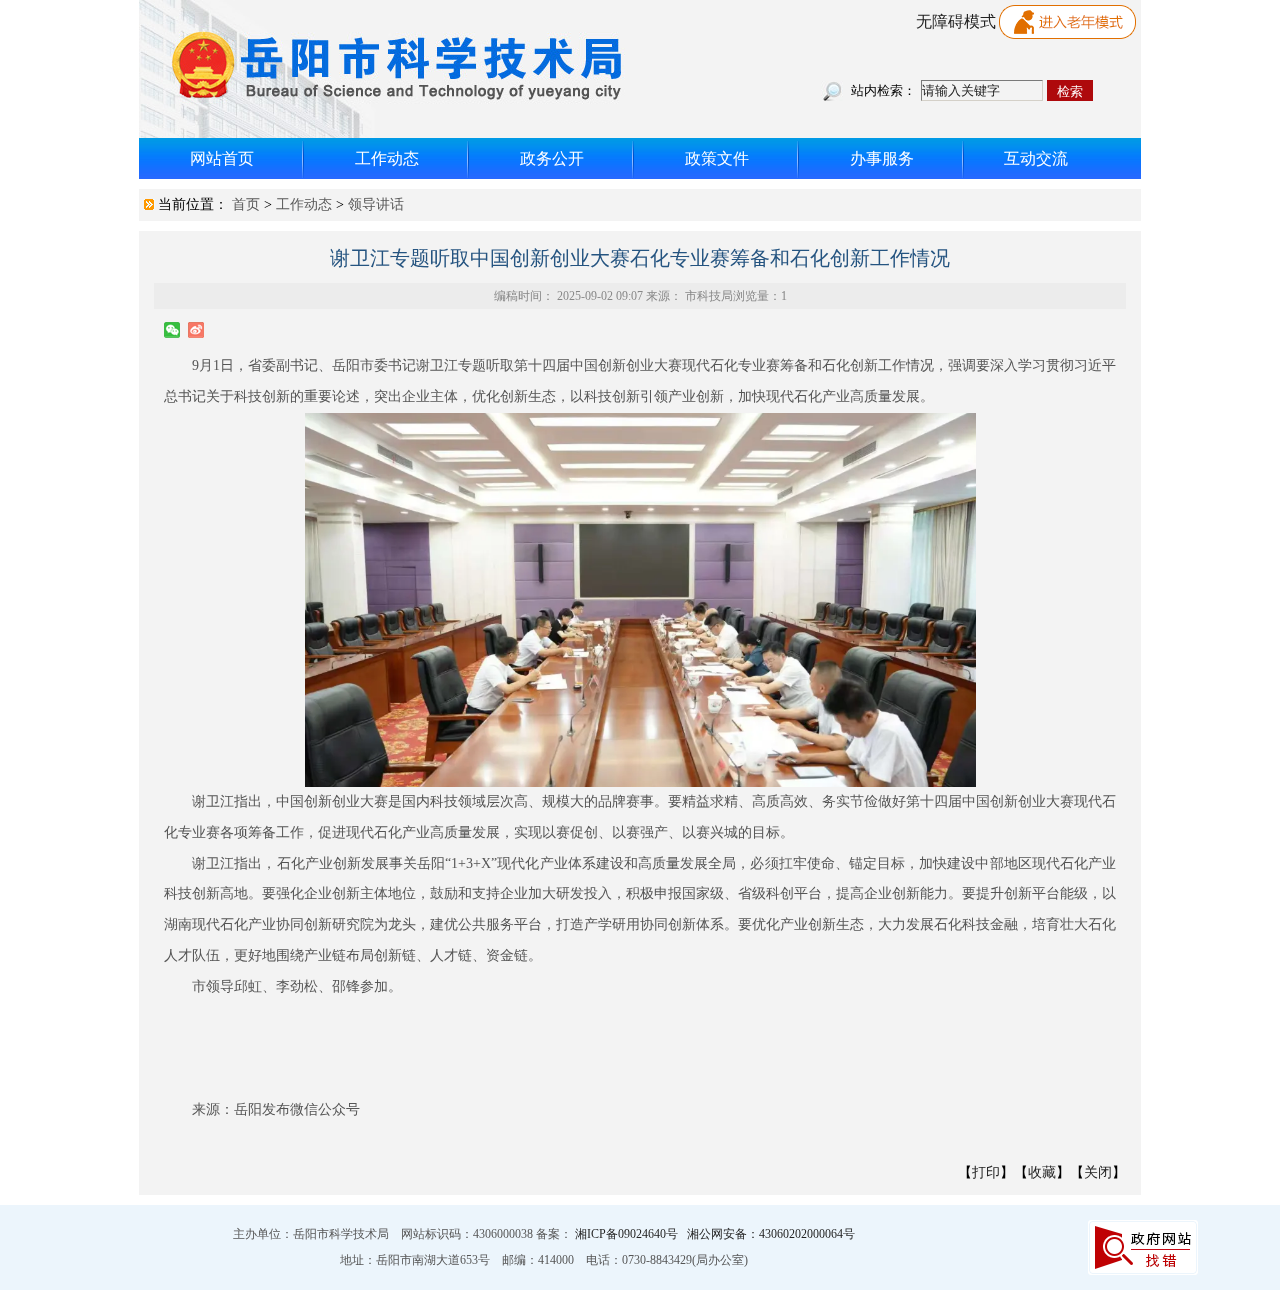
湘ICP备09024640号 (628, 1234)
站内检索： (883, 90)
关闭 (1098, 1172)
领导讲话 (376, 204)
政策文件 (717, 158)
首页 (246, 204)
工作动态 (387, 158)
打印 (986, 1172)
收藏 (1042, 1172)
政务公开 (552, 158)
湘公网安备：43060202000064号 (771, 1234)
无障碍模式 (956, 21)
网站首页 (222, 158)
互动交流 (1036, 158)
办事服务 (882, 158)
